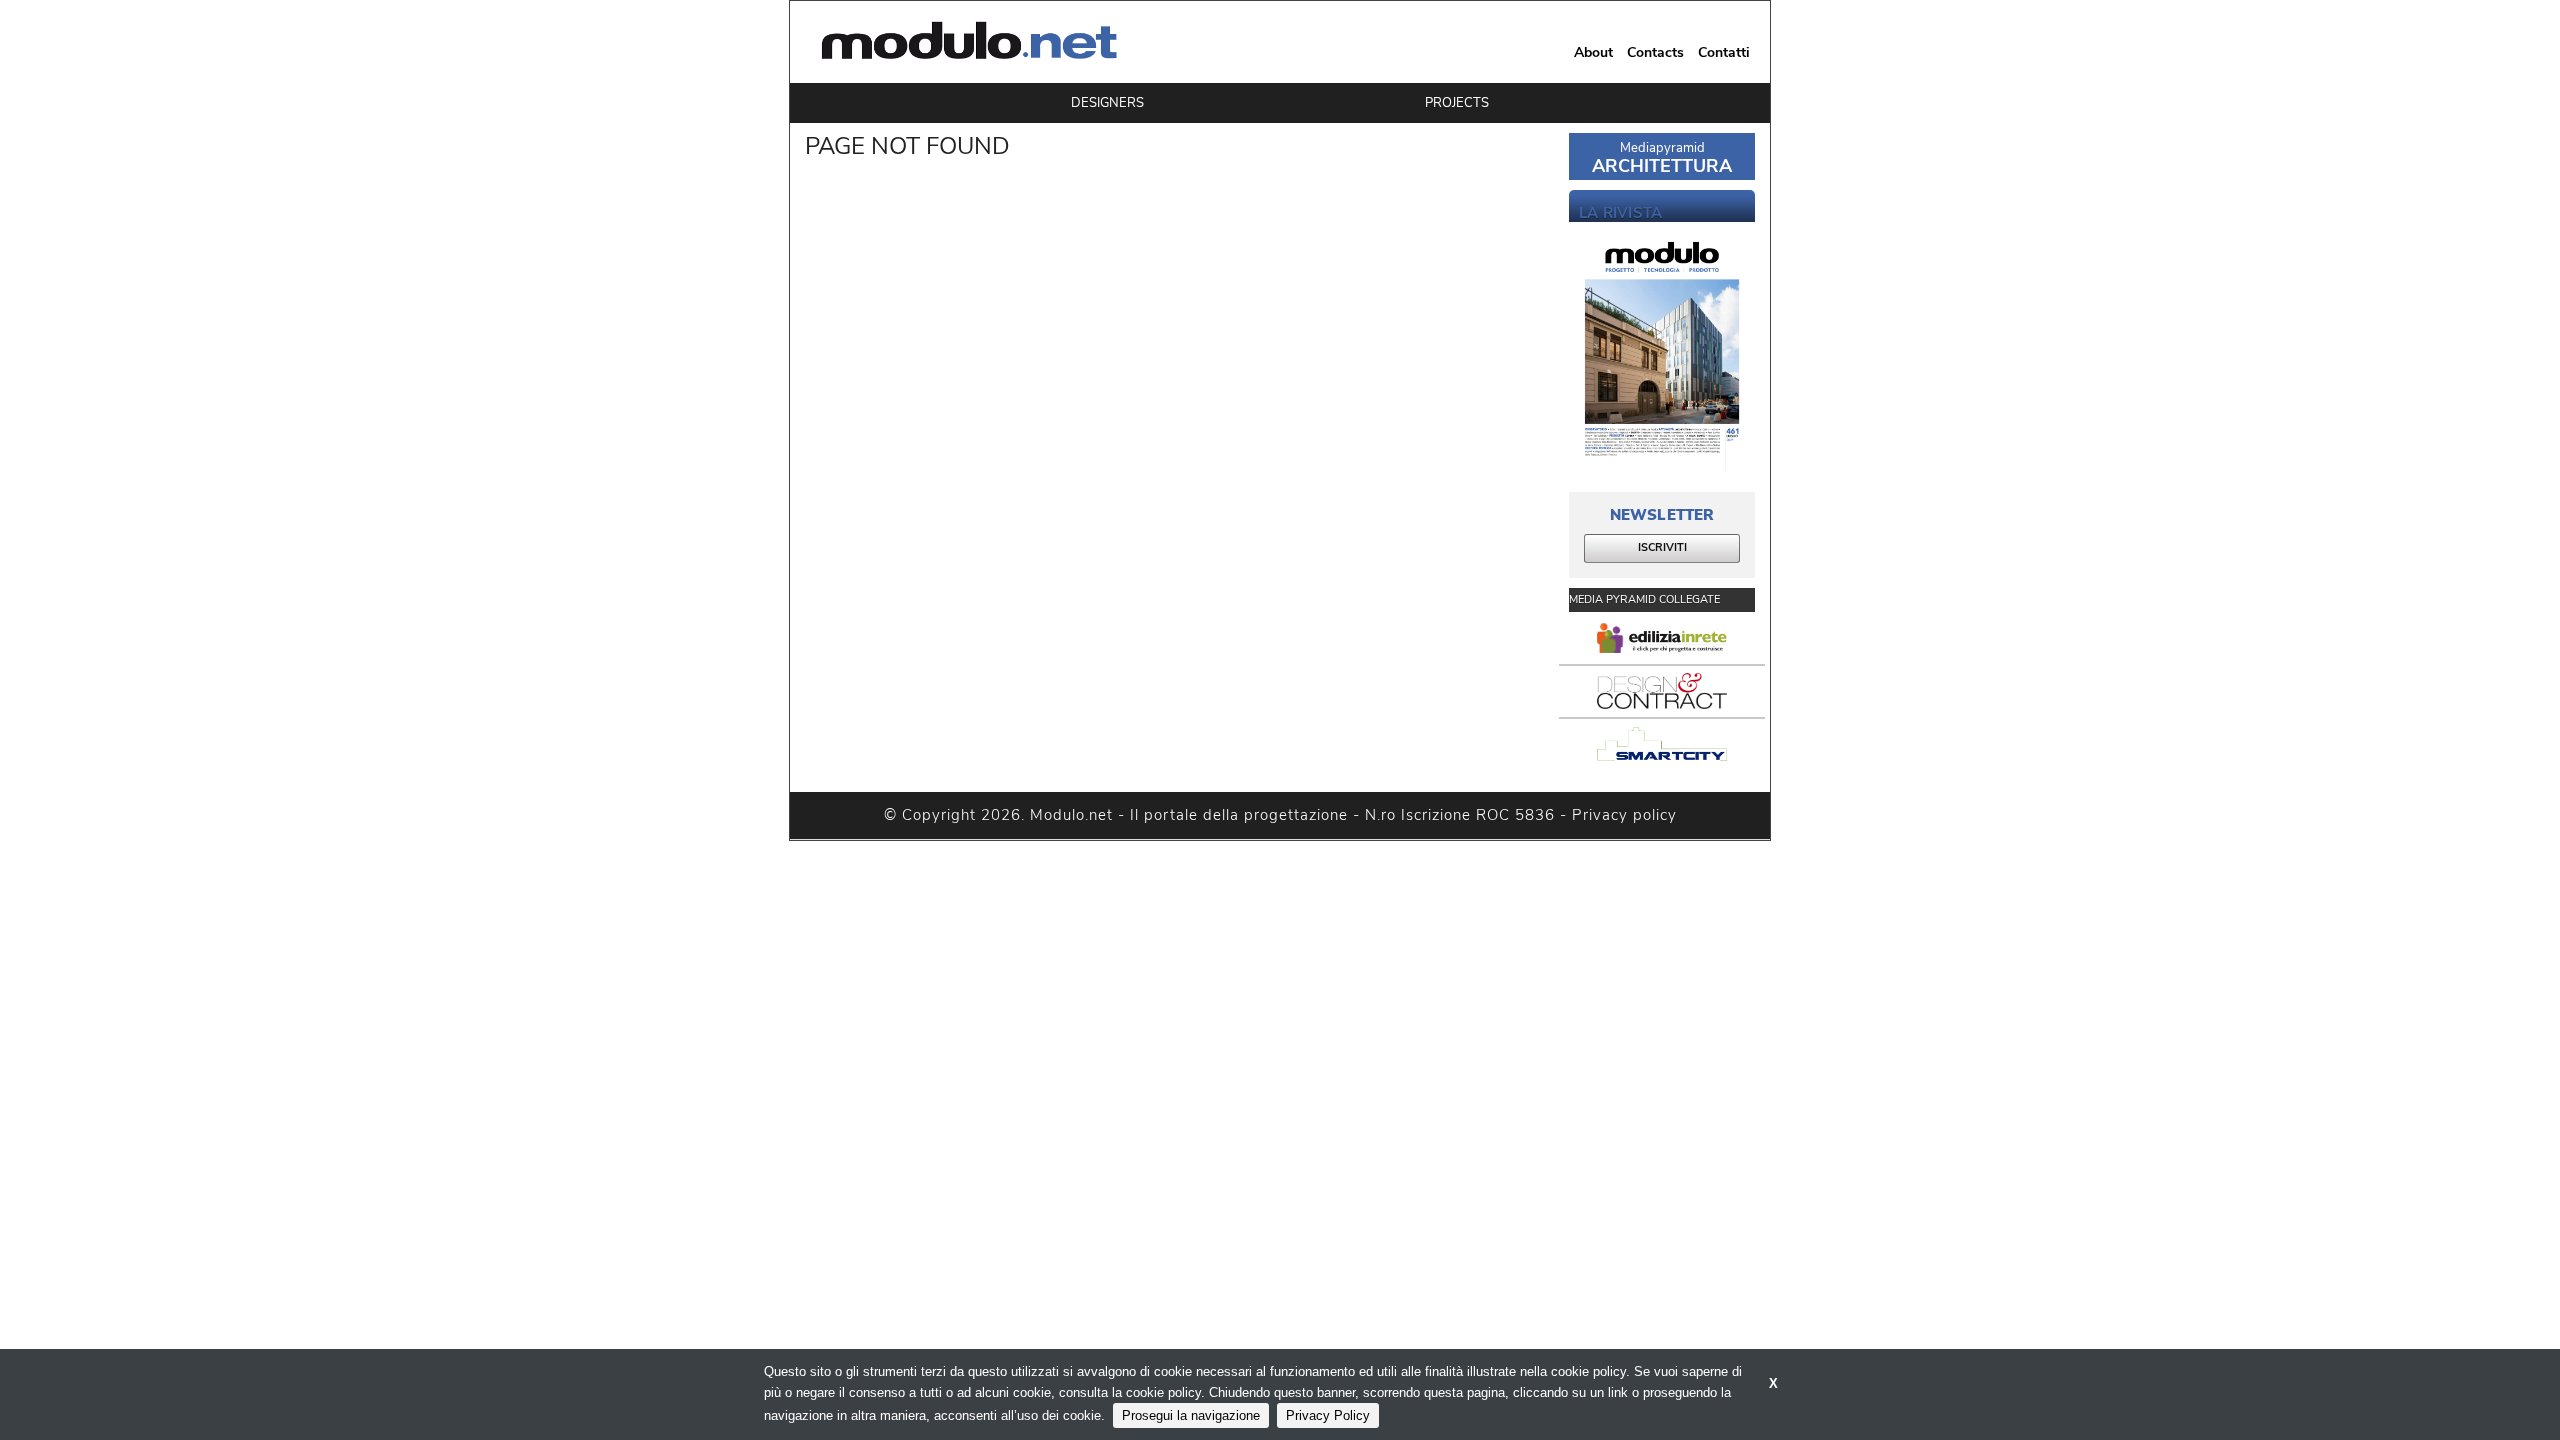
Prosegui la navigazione (1191, 1415)
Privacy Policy (1328, 1415)
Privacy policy (1624, 815)
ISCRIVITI (1662, 547)
